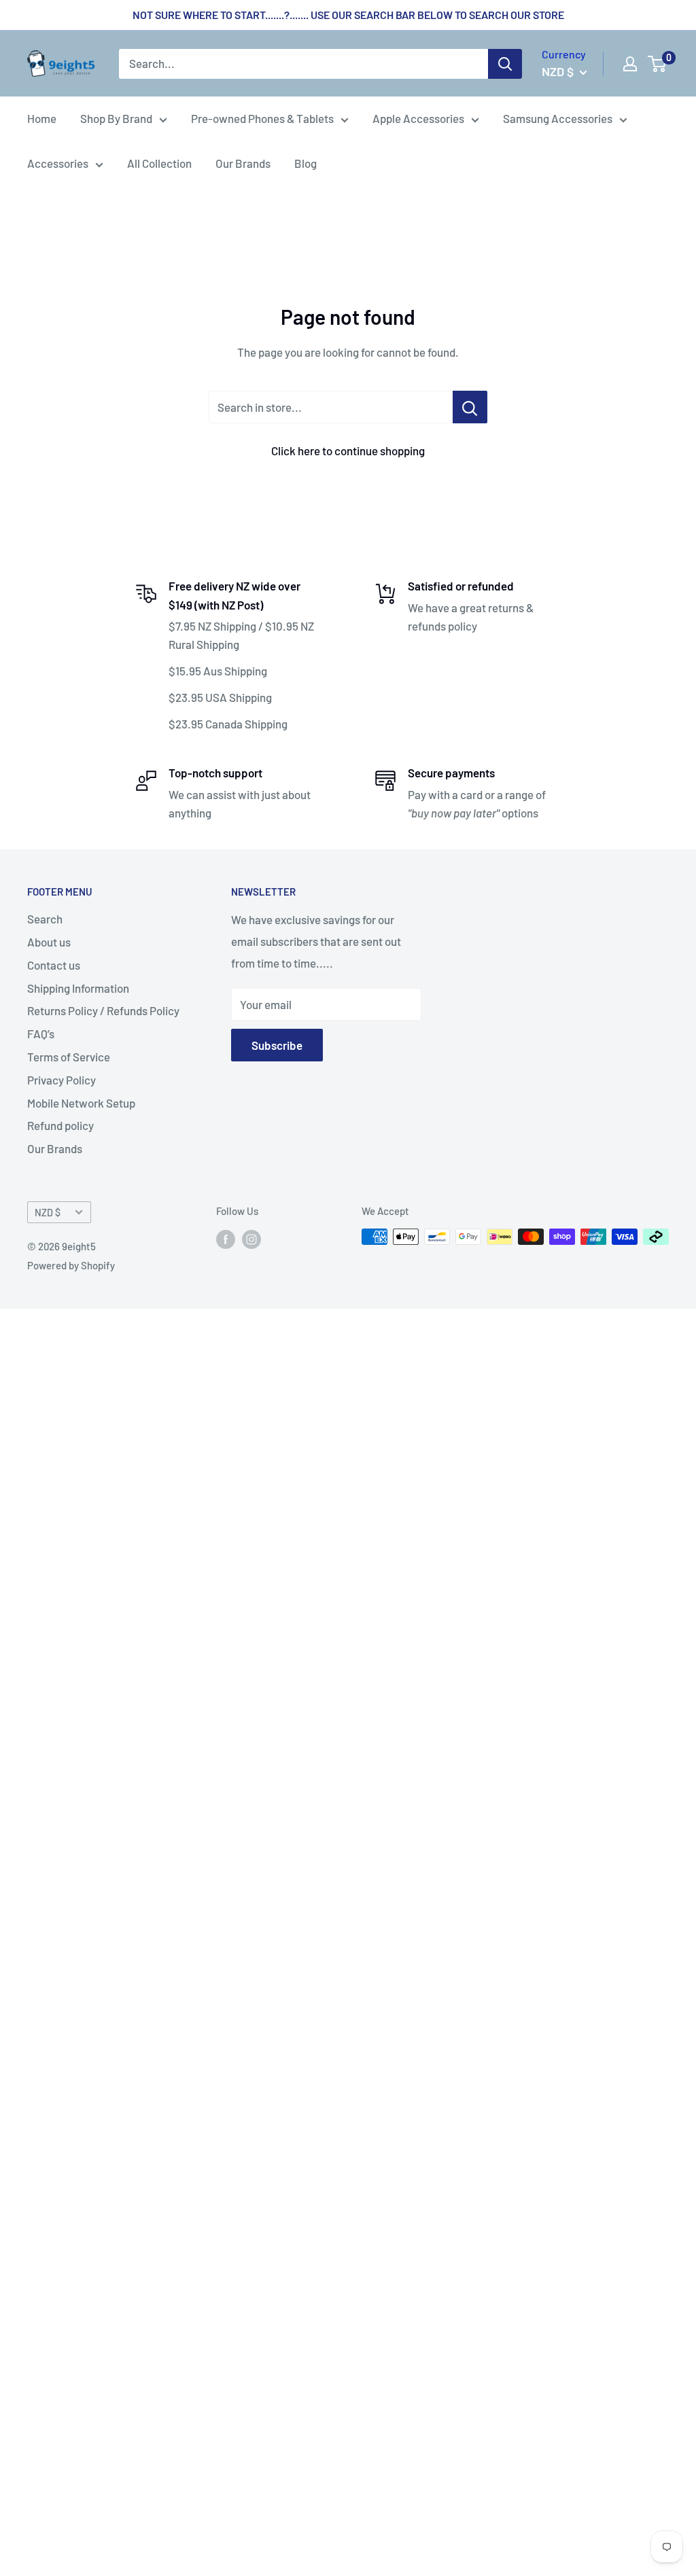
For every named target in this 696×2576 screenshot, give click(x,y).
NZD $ (48, 1213)
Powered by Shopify (71, 1265)
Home (42, 118)
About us (49, 942)
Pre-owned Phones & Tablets (262, 118)
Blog (306, 163)
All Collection (159, 163)
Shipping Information (78, 988)
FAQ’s (41, 1034)
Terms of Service (69, 1057)
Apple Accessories (418, 118)
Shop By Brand (116, 118)
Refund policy (60, 1125)
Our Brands (243, 163)
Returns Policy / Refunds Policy (103, 1010)
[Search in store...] (470, 407)
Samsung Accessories (558, 118)
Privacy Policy (62, 1080)
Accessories (58, 163)
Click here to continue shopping (348, 451)
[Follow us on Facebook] (226, 1239)
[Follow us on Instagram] (251, 1239)
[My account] (630, 64)
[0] (658, 64)
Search (45, 919)
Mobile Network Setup (81, 1103)
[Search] (505, 64)
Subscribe (277, 1045)
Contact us (54, 965)
